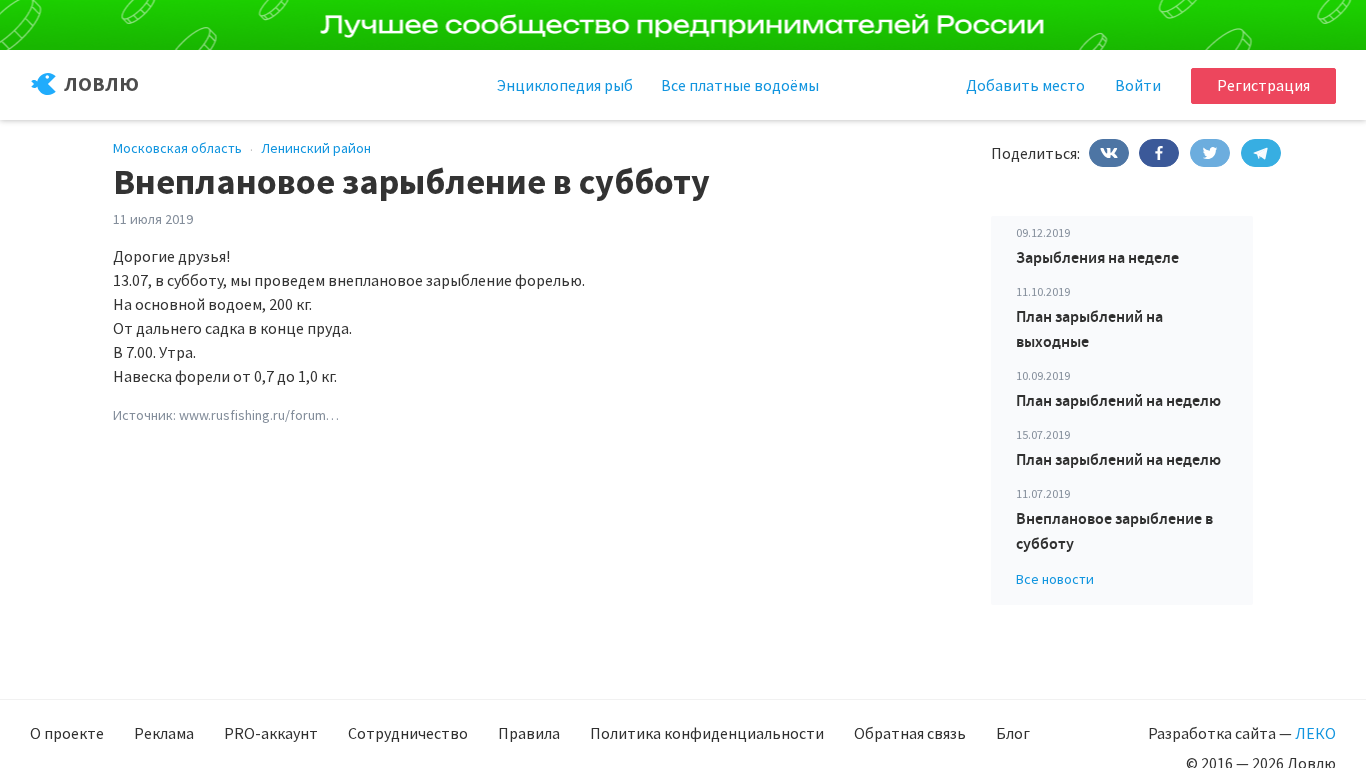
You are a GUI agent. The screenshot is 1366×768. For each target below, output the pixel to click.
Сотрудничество (408, 733)
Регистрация (1263, 85)
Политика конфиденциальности (707, 733)
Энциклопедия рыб (565, 85)
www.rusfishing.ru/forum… (259, 415)
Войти (1138, 85)
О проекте (67, 733)
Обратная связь (910, 733)
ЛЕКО (1315, 733)
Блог (1013, 733)
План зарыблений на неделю (1118, 400)
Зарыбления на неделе (1097, 257)
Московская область (177, 148)
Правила (529, 733)
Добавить (1025, 85)
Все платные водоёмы (740, 85)
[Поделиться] (1109, 153)
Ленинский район (316, 148)
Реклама (164, 733)
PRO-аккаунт (271, 733)
